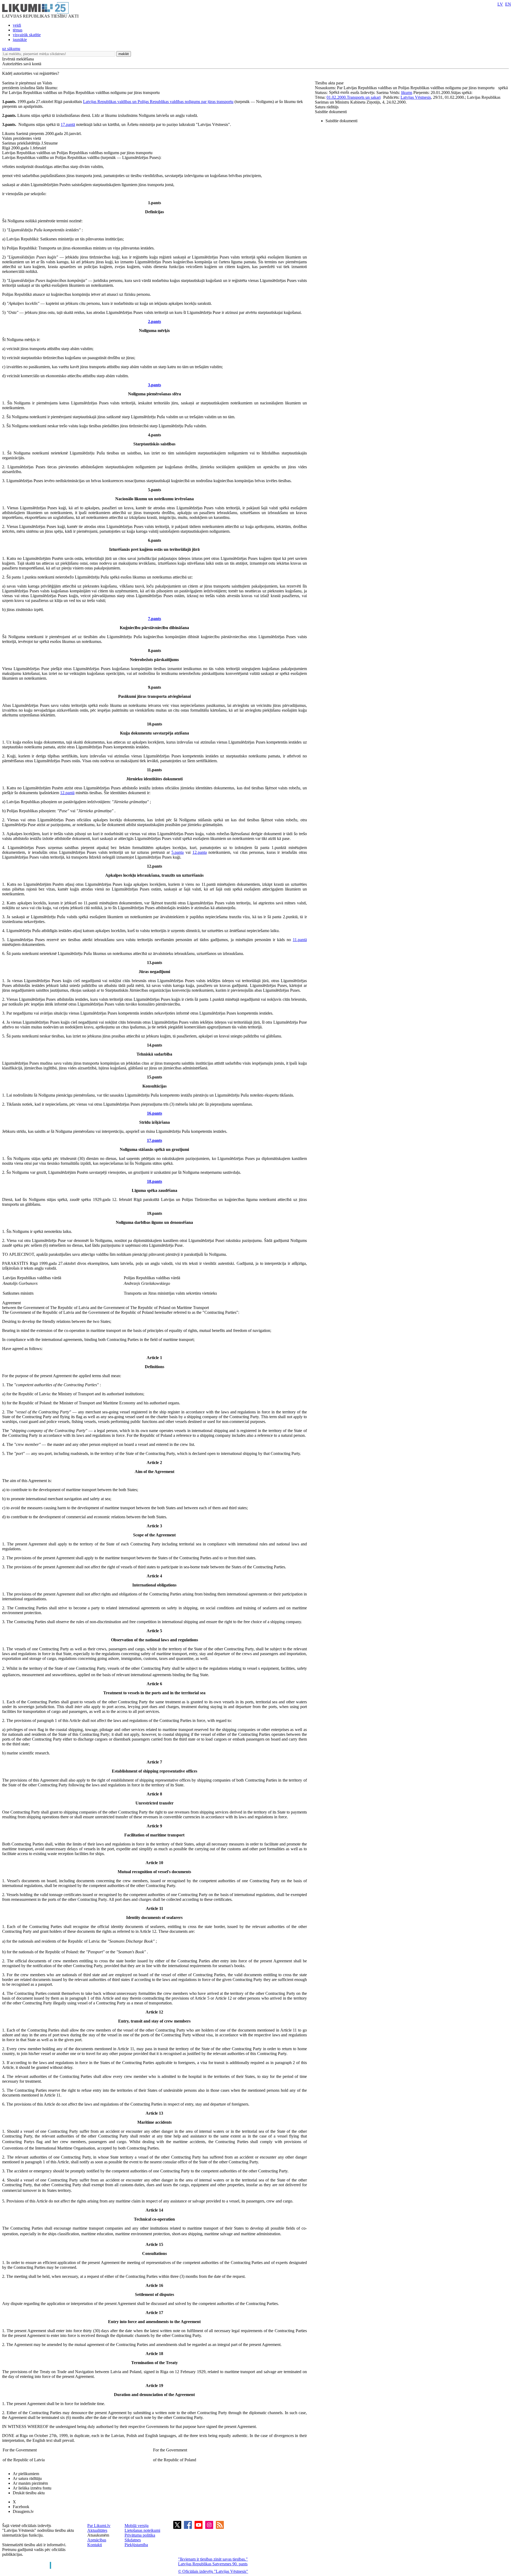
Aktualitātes (97, 2530)
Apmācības (97, 2540)
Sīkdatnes (133, 2540)
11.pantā (300, 940)
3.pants (154, 385)
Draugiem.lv (23, 2511)
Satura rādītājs (327, 107)
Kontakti (95, 2545)
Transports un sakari (364, 97)
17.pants (154, 1140)
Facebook (21, 2507)
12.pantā (67, 793)
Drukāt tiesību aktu (29, 2493)
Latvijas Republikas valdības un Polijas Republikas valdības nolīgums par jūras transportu (158, 102)
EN (508, 4)
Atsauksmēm (98, 2535)
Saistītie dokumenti (331, 112)
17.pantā (68, 124)
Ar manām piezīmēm (30, 2483)
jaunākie (20, 40)
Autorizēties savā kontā (22, 64)
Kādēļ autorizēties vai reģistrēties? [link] (31, 73)
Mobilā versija (137, 2526)
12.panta (200, 852)
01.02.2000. (337, 97)
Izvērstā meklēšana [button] (18, 59)
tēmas (18, 30)
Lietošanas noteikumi (142, 2530)
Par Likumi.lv (99, 2526)
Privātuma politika (140, 2535)
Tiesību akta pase (330, 83)
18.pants (154, 1181)
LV (500, 4)
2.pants (154, 321)
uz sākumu (11, 49)
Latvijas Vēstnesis (416, 97)
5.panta (178, 852)
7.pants (154, 619)
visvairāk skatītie (27, 35)
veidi (17, 25)
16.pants (154, 1113)
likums (407, 93)
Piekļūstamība (136, 2545)
